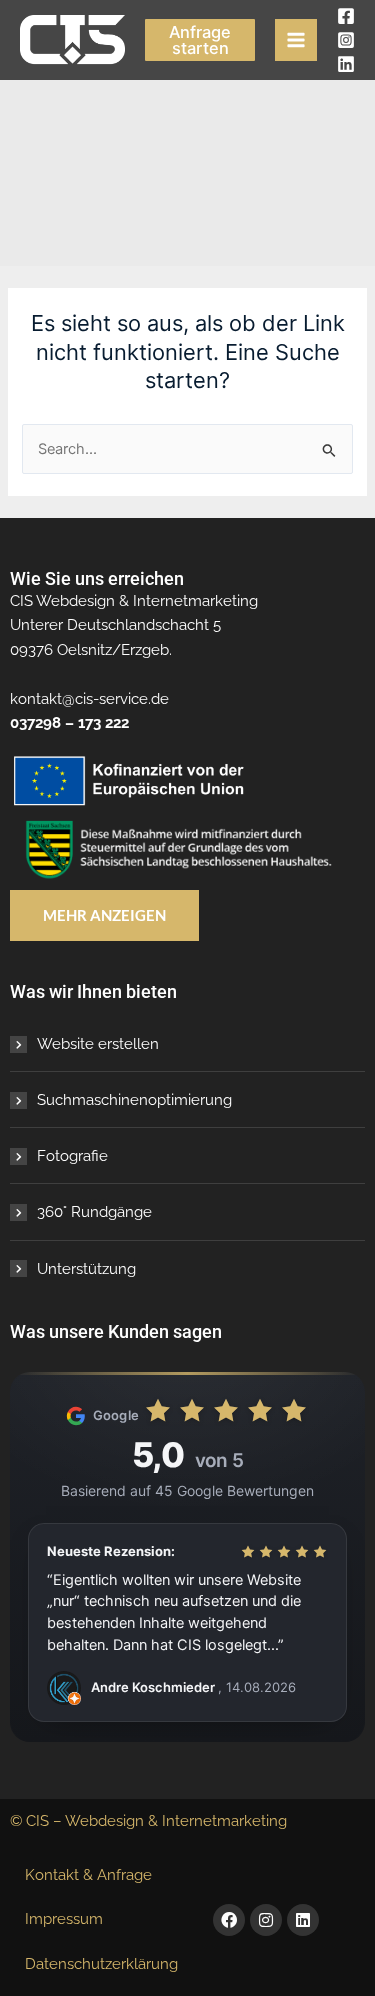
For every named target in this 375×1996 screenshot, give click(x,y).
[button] (200, 40)
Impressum (64, 1918)
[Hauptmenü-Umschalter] (296, 40)
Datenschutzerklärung (101, 1963)
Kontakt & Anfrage (88, 1874)
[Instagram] (346, 40)
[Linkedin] (346, 64)
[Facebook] (346, 16)
